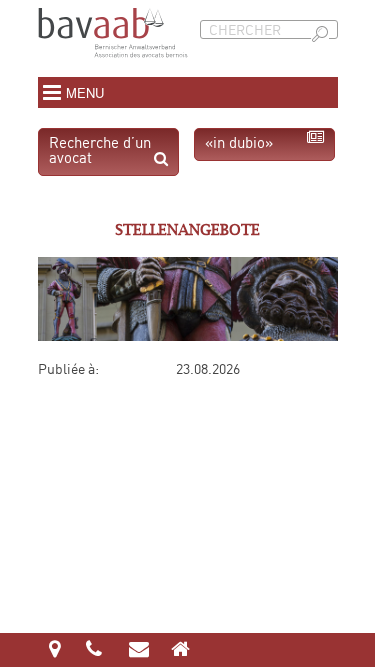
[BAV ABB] (113, 66)
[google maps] (54, 651)
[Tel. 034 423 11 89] (95, 651)
